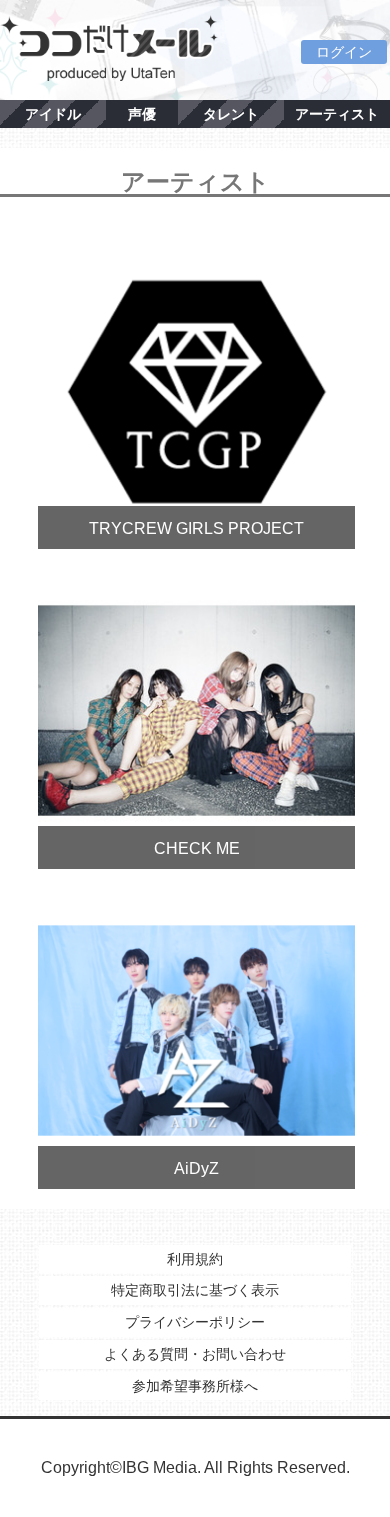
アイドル (53, 114)
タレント (231, 114)
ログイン (344, 52)
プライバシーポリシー (195, 1322)
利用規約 (195, 1259)
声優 (142, 114)
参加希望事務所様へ (195, 1386)
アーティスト (337, 114)
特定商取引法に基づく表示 (195, 1290)
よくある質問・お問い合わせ (195, 1354)
